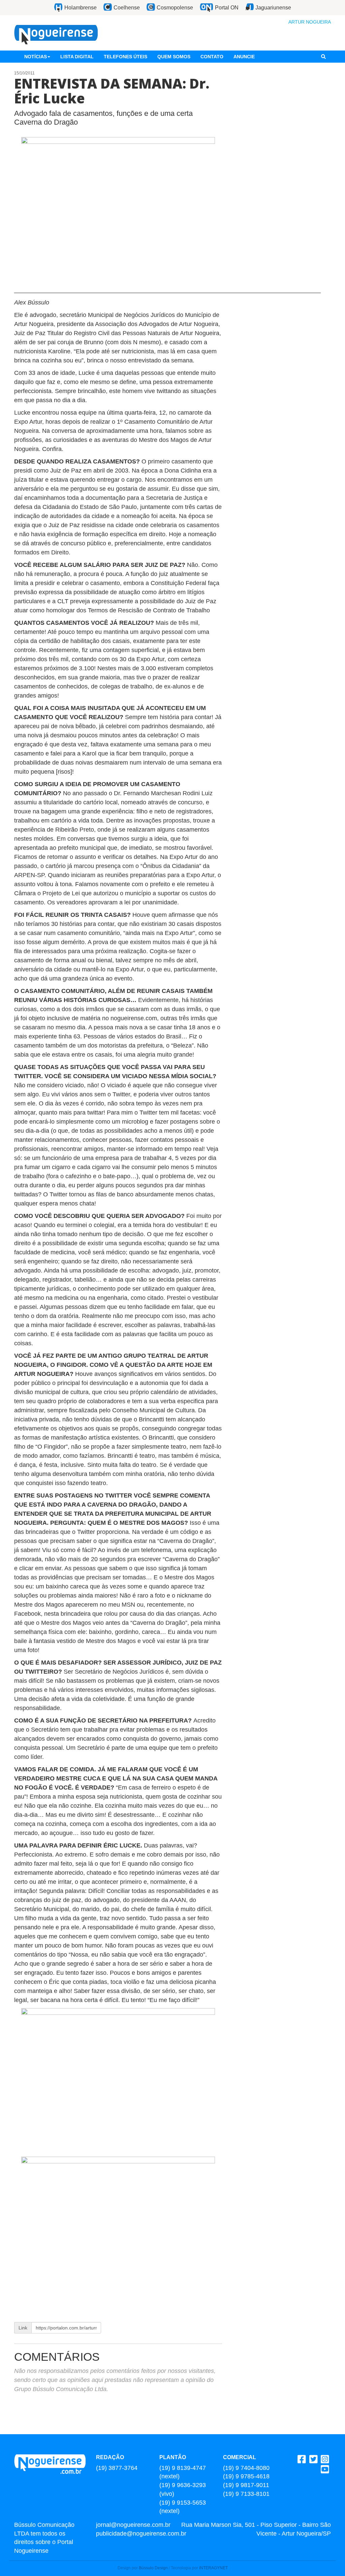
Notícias (36, 57)
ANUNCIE (244, 57)
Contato (212, 57)
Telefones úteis (126, 57)
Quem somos (174, 57)
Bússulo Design (153, 2568)
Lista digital (77, 57)
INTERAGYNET (213, 2568)
